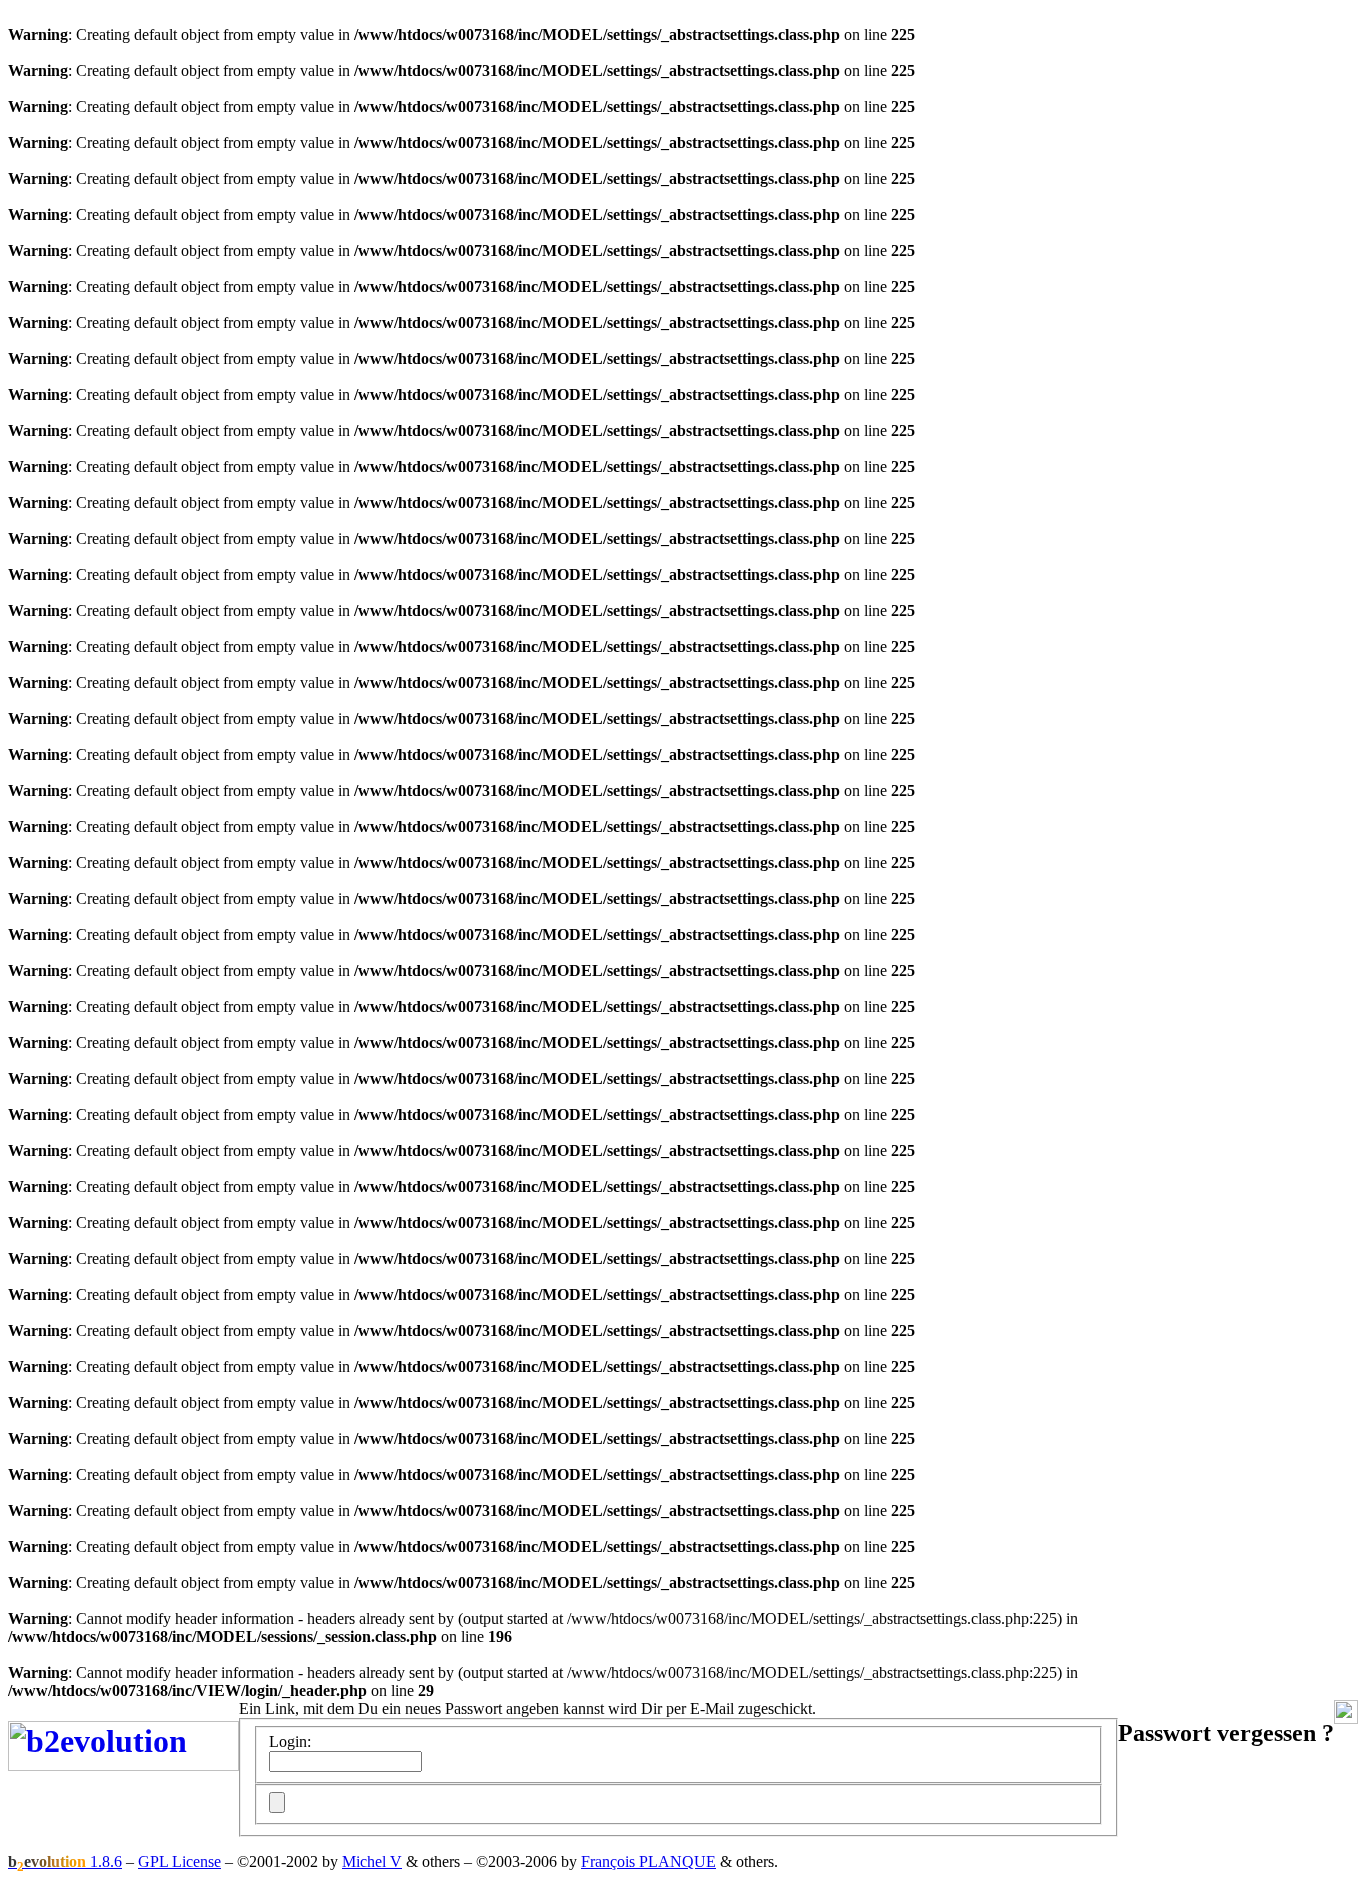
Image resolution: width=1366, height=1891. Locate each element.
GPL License (179, 1861)
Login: (290, 1741)
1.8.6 (65, 1861)
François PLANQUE (648, 1861)
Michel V (372, 1861)
